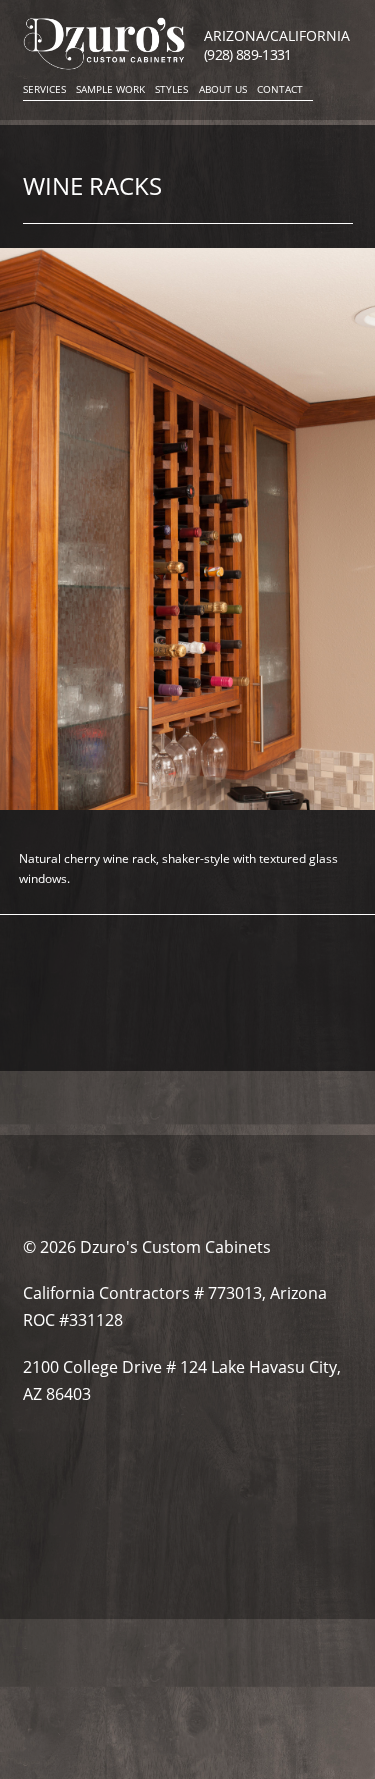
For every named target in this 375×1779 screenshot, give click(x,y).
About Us (223, 89)
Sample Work (110, 89)
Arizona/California (277, 35)
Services (44, 89)
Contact (280, 89)
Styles (171, 89)
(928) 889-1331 (247, 54)
